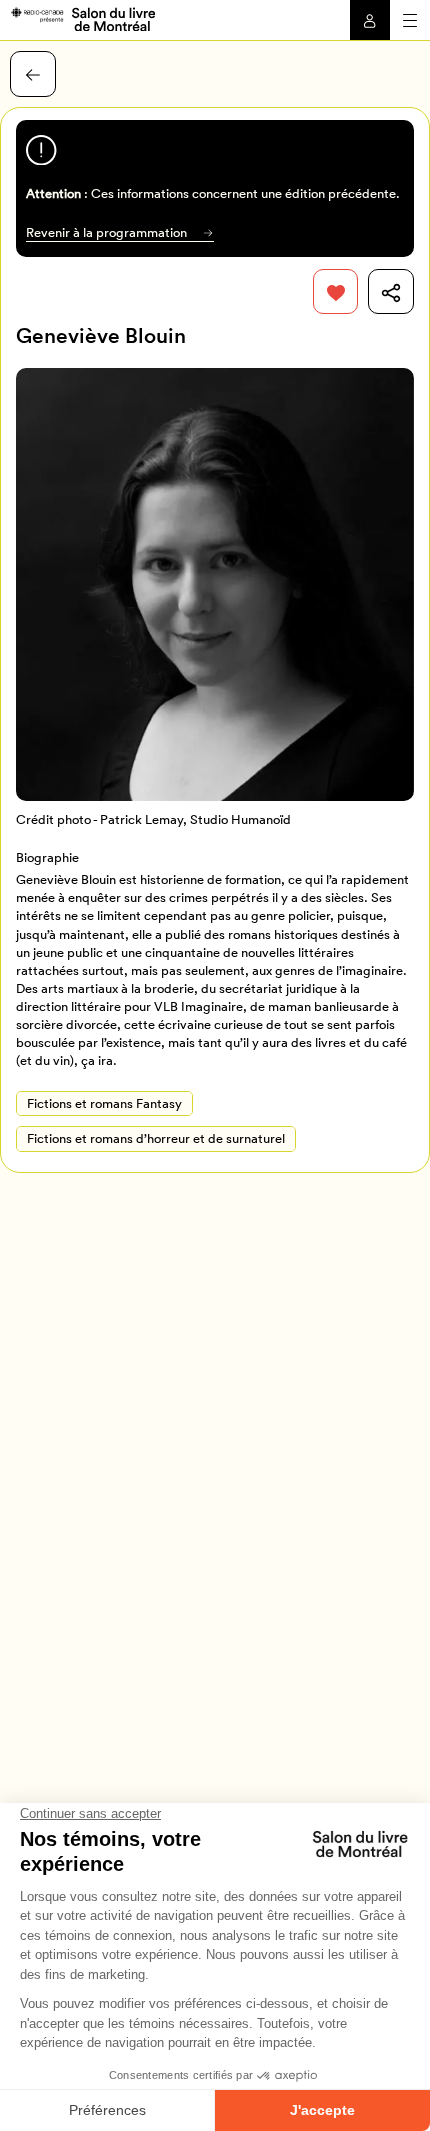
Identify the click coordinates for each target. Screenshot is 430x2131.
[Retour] (33, 74)
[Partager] (391, 292)
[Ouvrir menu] (410, 20)
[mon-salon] (82, 18)
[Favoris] (336, 292)
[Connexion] (370, 20)
